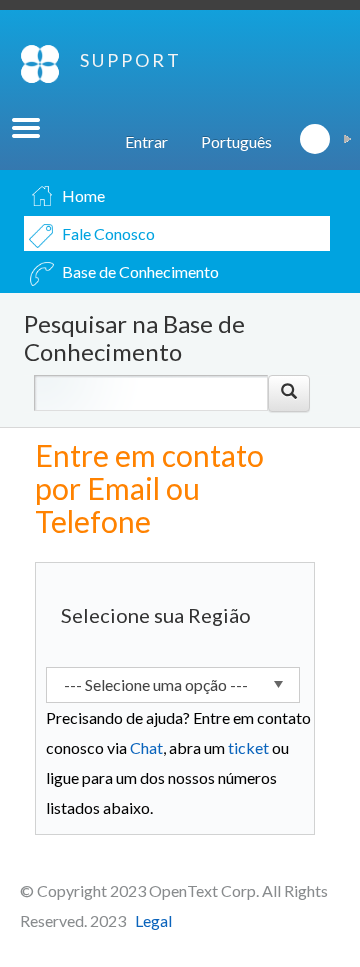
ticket (248, 747)
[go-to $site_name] (40, 64)
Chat (146, 747)
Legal (153, 920)
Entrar (146, 141)
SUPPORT (131, 60)
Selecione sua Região (156, 615)
